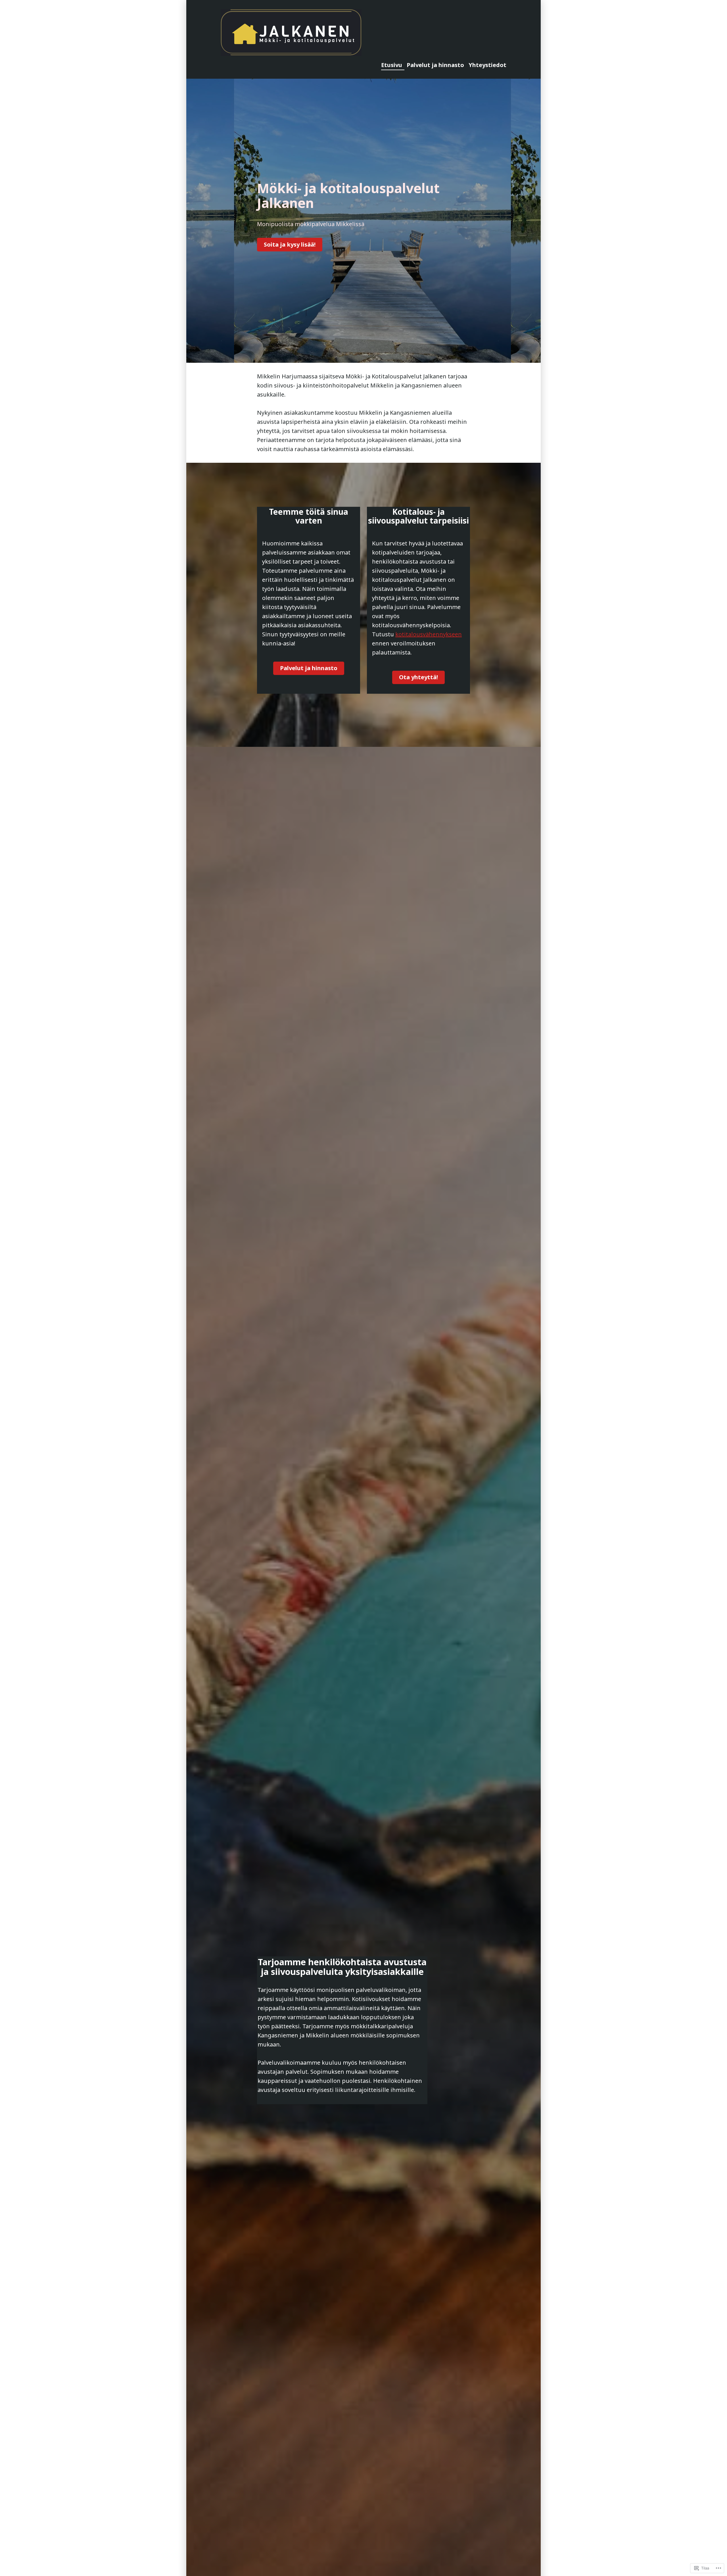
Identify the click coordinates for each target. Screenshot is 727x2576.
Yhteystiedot (487, 65)
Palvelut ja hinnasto (435, 65)
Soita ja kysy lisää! (290, 244)
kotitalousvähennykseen (429, 634)
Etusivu (392, 65)
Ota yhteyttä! (418, 677)
